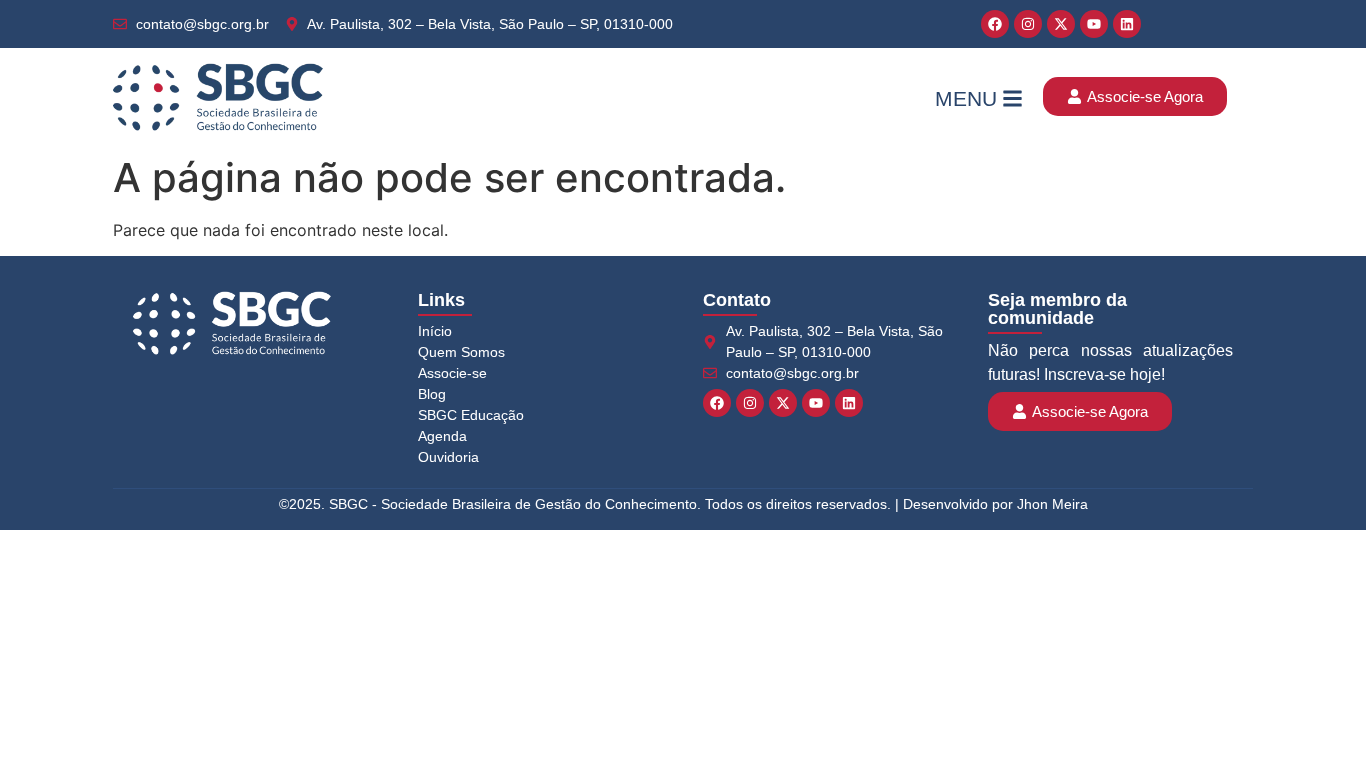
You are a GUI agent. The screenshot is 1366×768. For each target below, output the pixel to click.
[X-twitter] (1061, 24)
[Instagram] (1028, 24)
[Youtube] (1094, 24)
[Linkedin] (1127, 24)
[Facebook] (995, 24)
